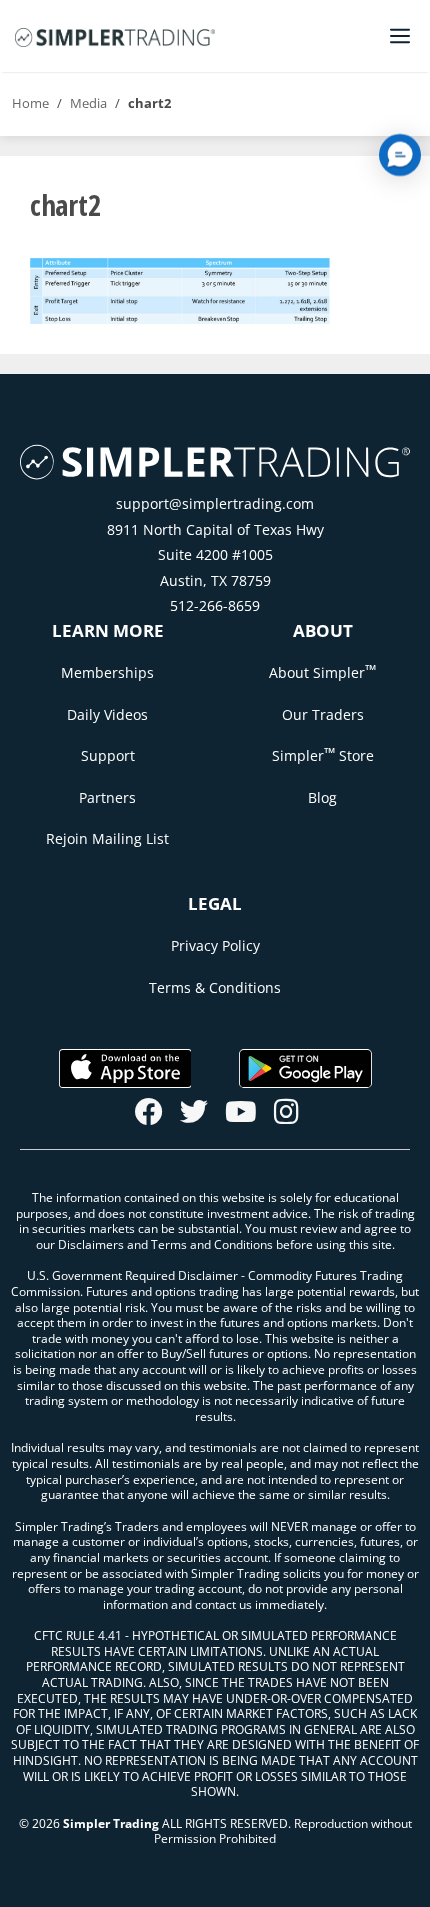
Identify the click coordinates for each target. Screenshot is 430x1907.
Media (88, 103)
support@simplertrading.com (215, 503)
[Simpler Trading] (115, 36)
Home (30, 103)
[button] (400, 155)
